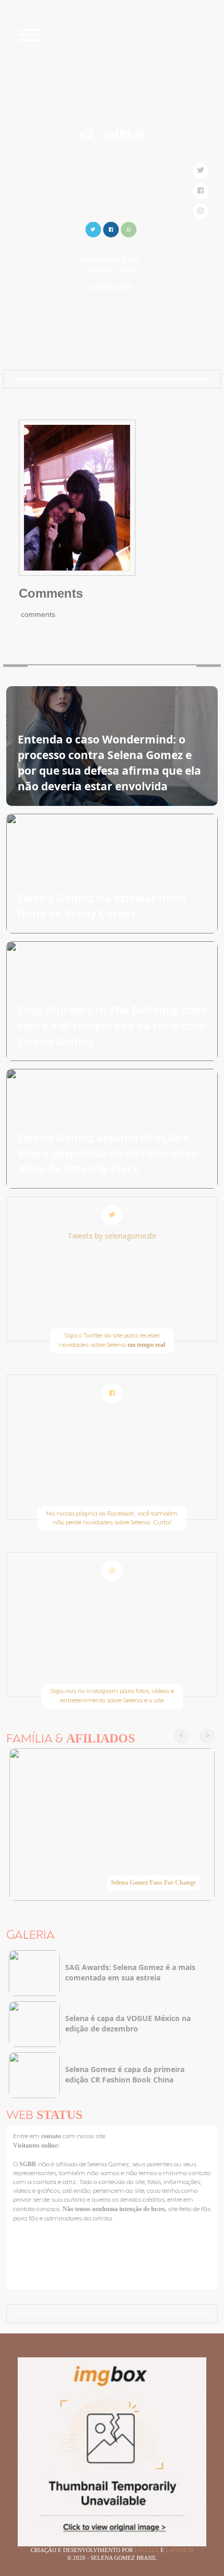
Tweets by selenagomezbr (112, 1236)
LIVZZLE (147, 2550)
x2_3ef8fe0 (112, 134)
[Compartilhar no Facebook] (111, 228)
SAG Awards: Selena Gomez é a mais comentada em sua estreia (130, 1972)
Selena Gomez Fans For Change (153, 1883)
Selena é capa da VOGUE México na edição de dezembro (128, 2023)
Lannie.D (179, 2550)
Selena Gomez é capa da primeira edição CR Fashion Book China (125, 2074)
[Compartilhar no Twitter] (93, 228)
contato (52, 2136)
